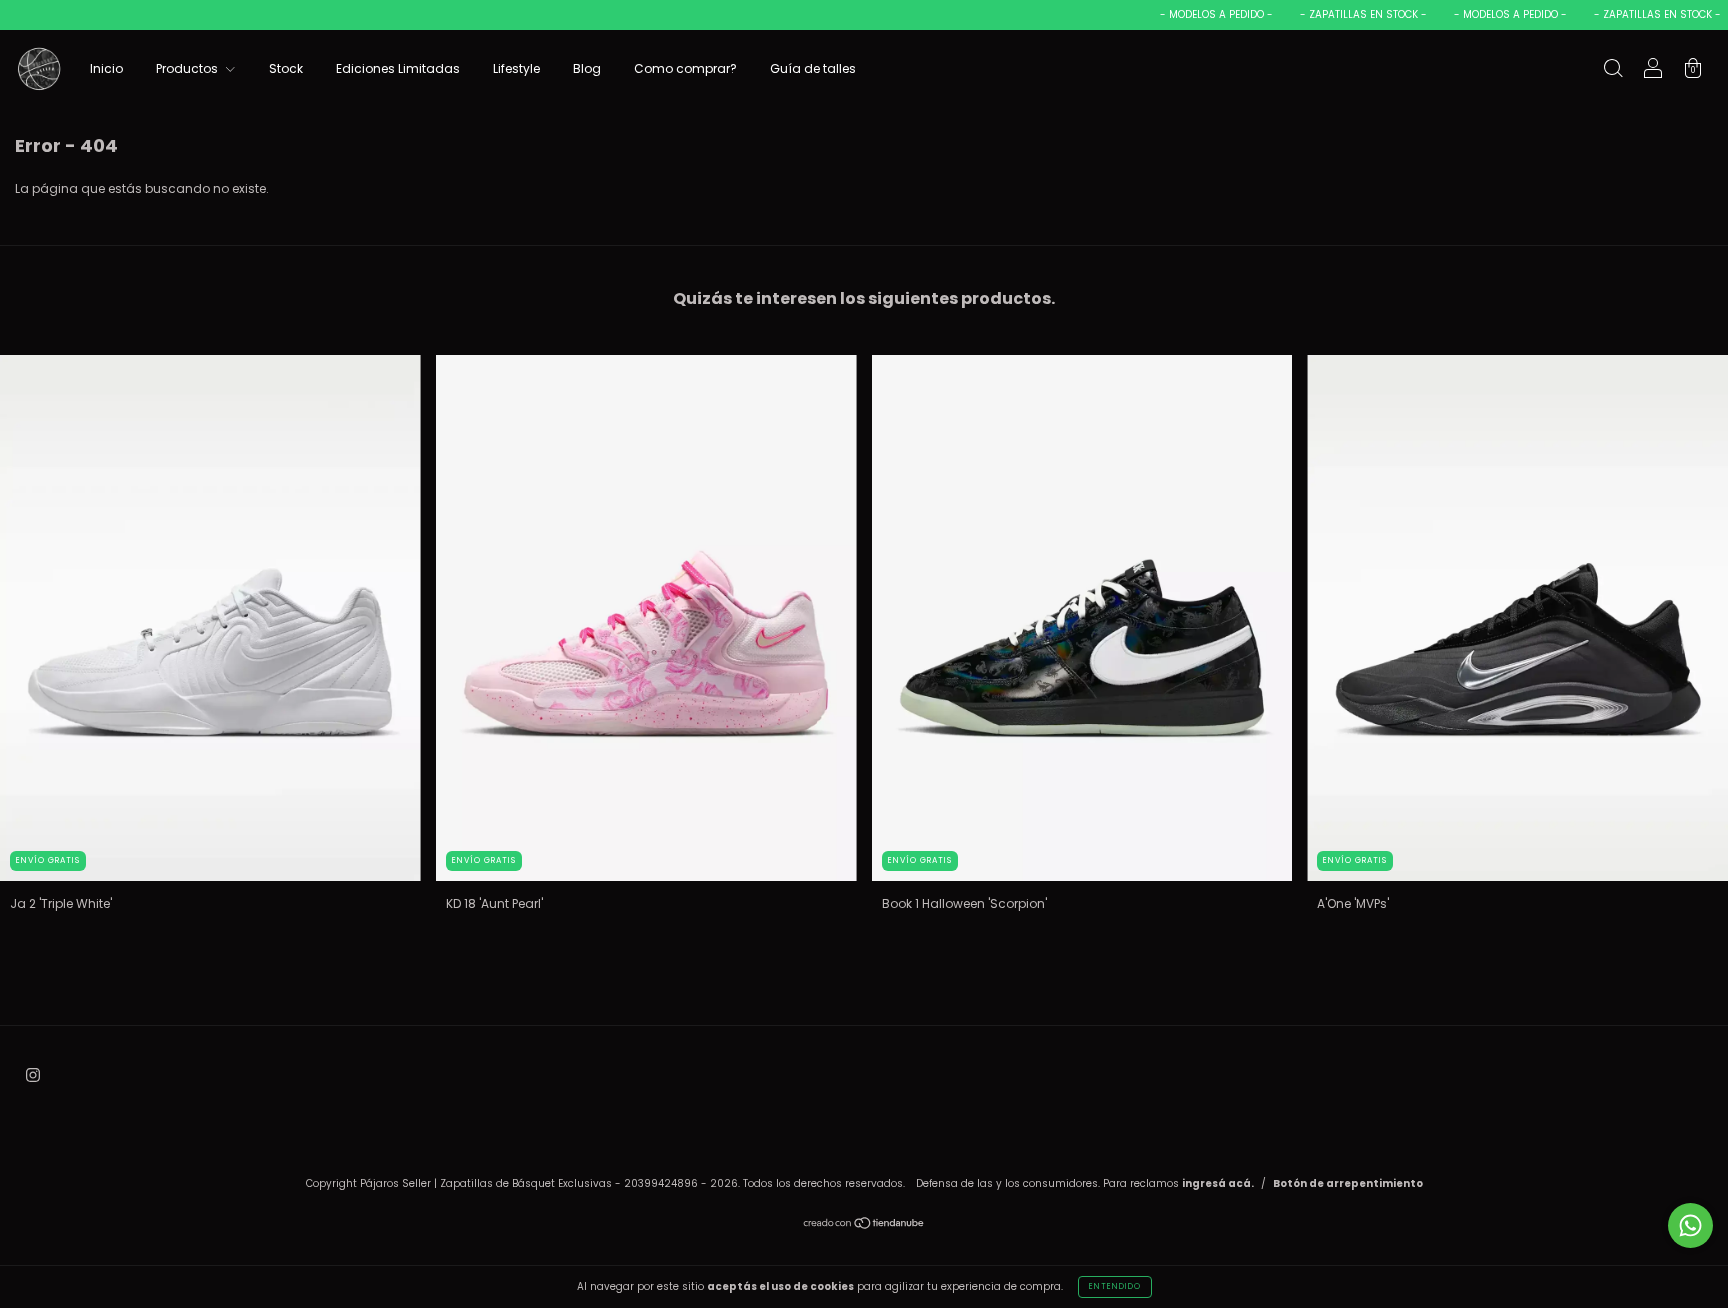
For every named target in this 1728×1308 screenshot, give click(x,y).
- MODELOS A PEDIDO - (1191, 14)
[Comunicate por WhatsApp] (1690, 1225)
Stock (286, 68)
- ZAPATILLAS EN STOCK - (1338, 14)
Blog (587, 68)
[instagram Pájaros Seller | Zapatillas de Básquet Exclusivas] (33, 1074)
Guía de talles (813, 68)
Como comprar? (685, 68)
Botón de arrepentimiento (1348, 1183)
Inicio (106, 68)
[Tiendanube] (864, 1225)
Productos (188, 68)
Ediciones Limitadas (398, 68)
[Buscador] (1613, 70)
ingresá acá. (1218, 1183)
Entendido (1115, 1286)
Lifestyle (516, 68)
